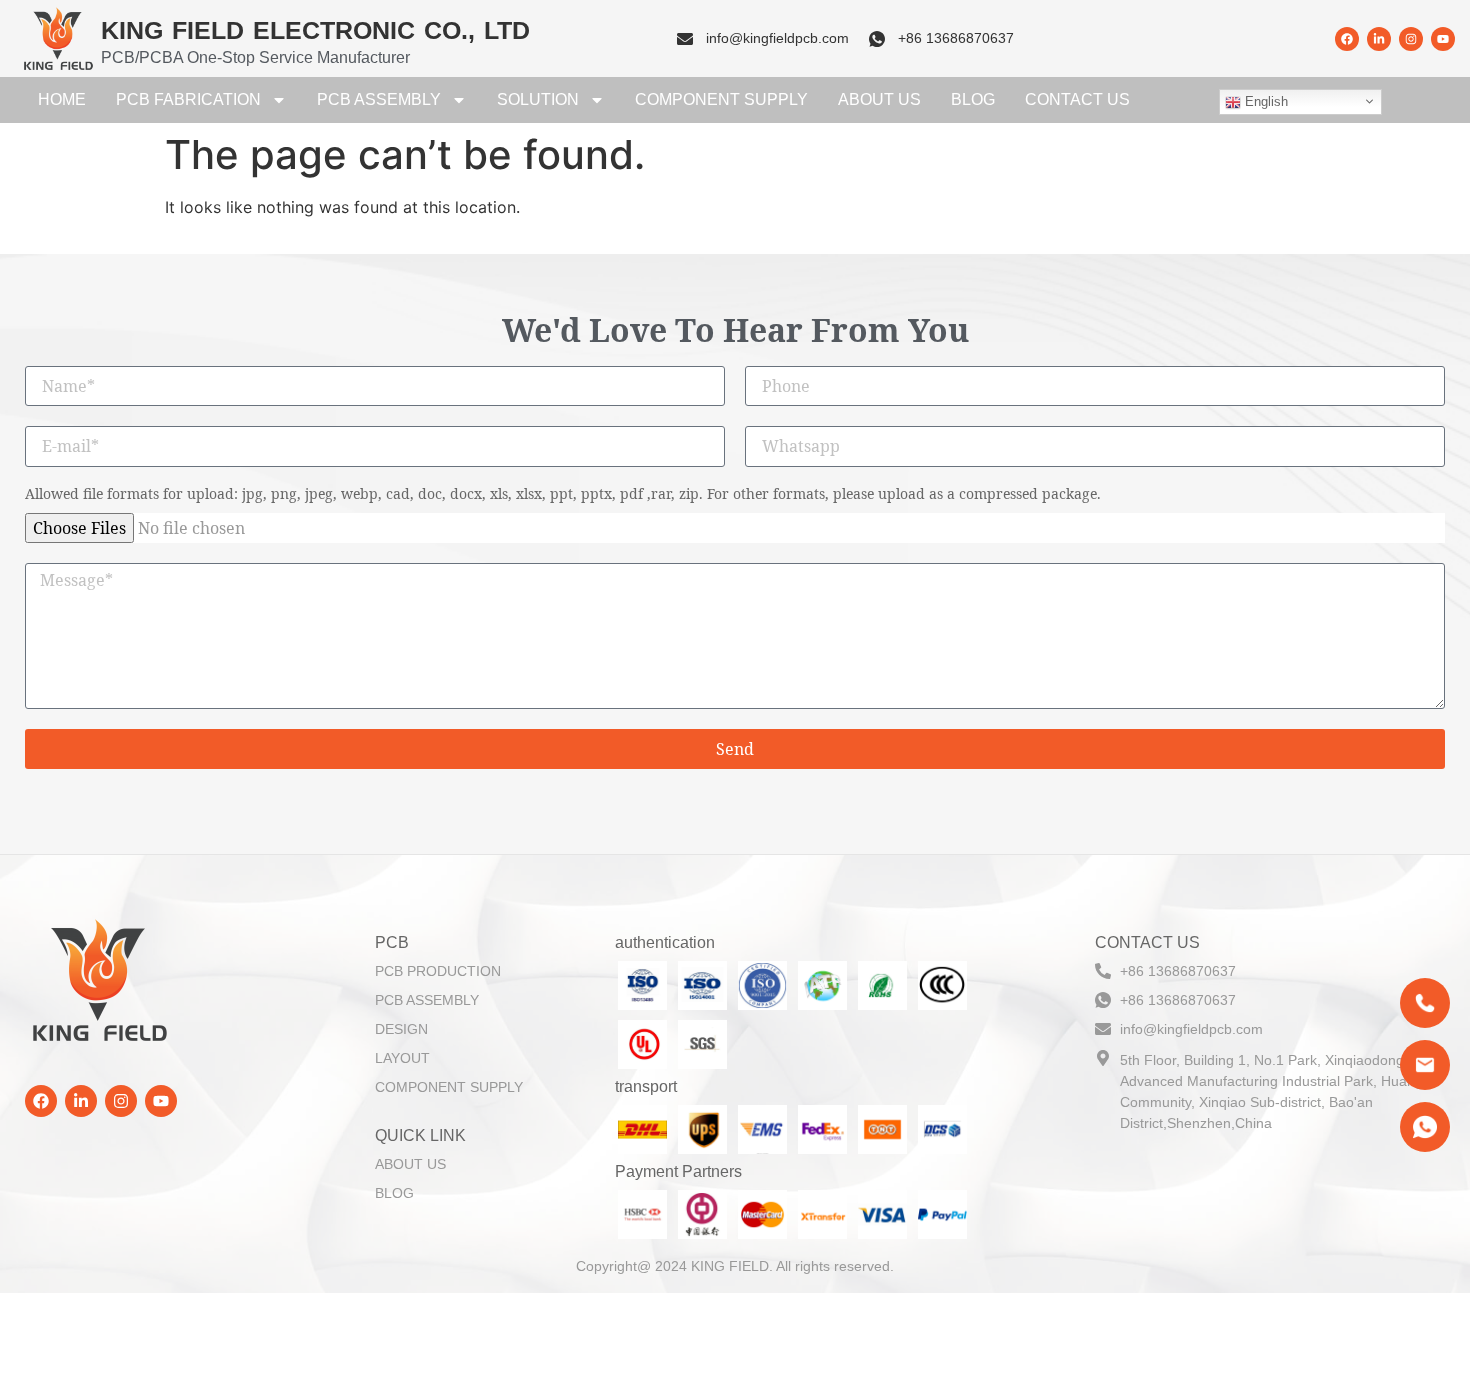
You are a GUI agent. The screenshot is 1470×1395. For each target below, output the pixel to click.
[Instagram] (1411, 39)
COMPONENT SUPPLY (721, 99)
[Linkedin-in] (1379, 39)
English (1264, 101)
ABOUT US (879, 99)
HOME (62, 99)
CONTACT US (1077, 99)
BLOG (973, 99)
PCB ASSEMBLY (379, 99)
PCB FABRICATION (188, 99)
